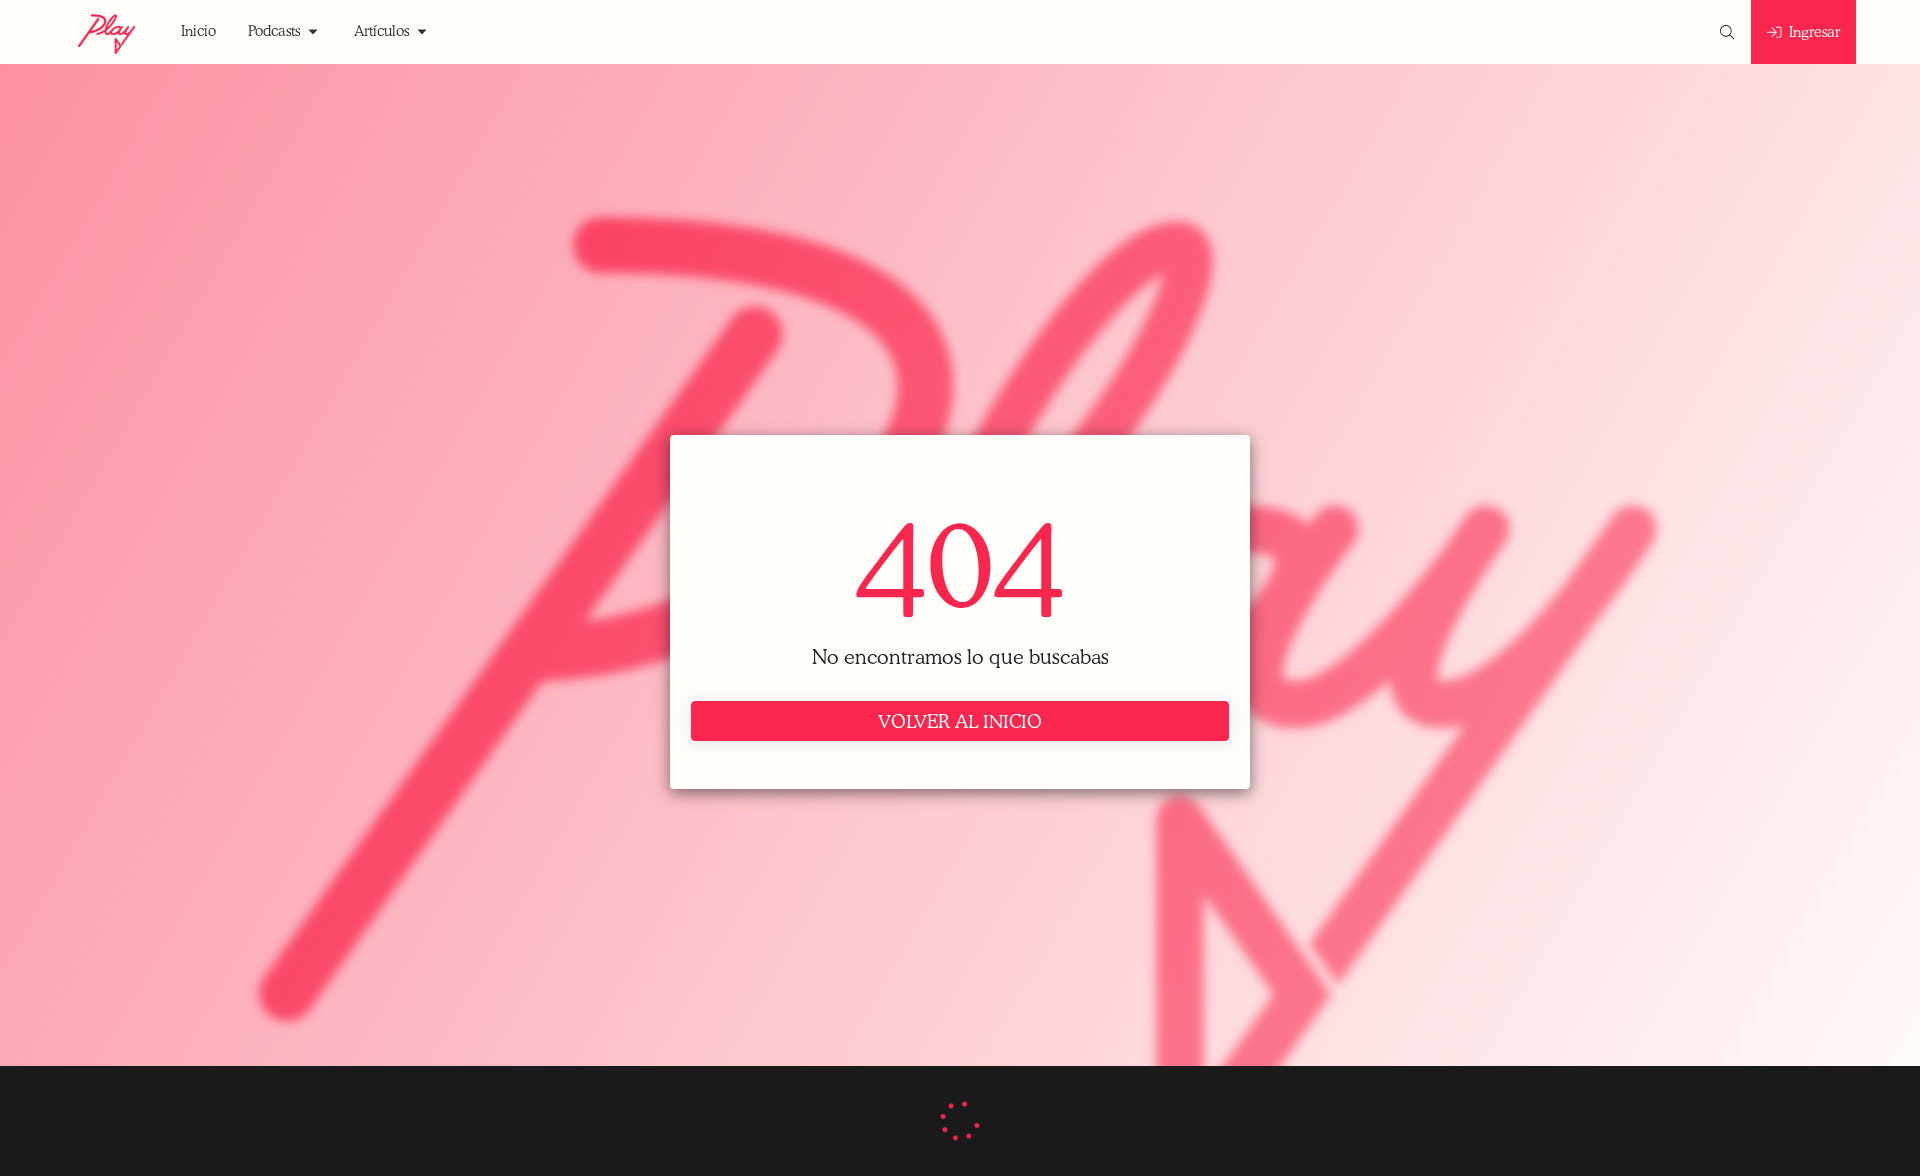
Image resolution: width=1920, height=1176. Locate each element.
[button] (198, 32)
